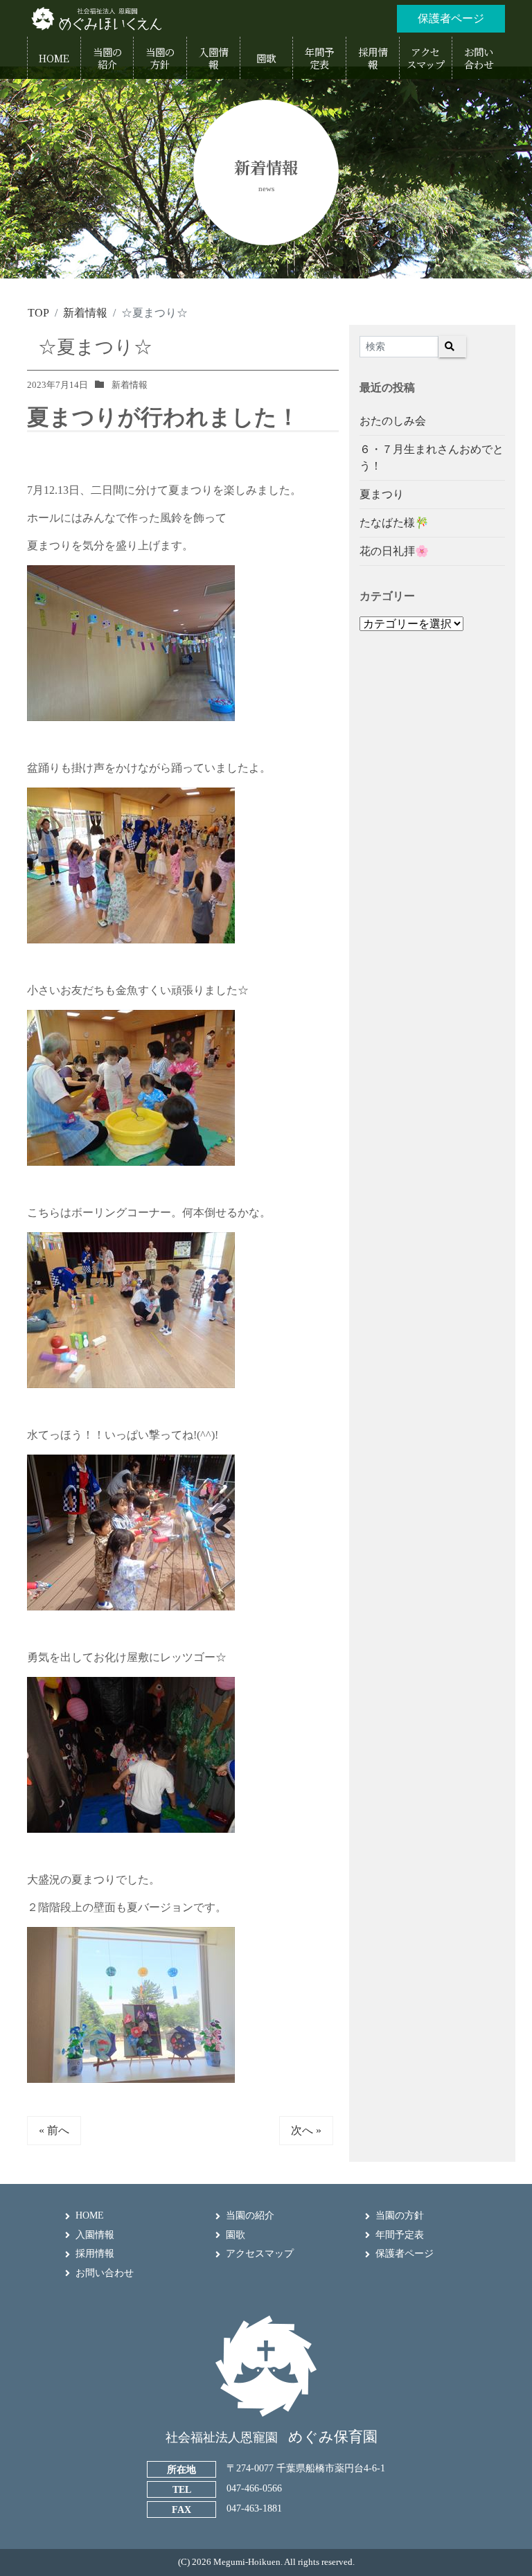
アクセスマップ (260, 2254)
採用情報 (95, 2254)
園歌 (236, 2235)
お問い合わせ (105, 2273)
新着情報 (130, 385)
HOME (90, 2215)
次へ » (306, 2130)
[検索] (452, 347)
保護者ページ (405, 2254)
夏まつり (382, 494)
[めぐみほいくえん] (96, 18)
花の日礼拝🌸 (394, 551)
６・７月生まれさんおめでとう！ (432, 458)
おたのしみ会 (393, 421)
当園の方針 (400, 2215)
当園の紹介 (250, 2215)
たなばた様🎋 (394, 523)
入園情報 (95, 2235)
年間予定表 (400, 2235)
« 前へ (54, 2130)
